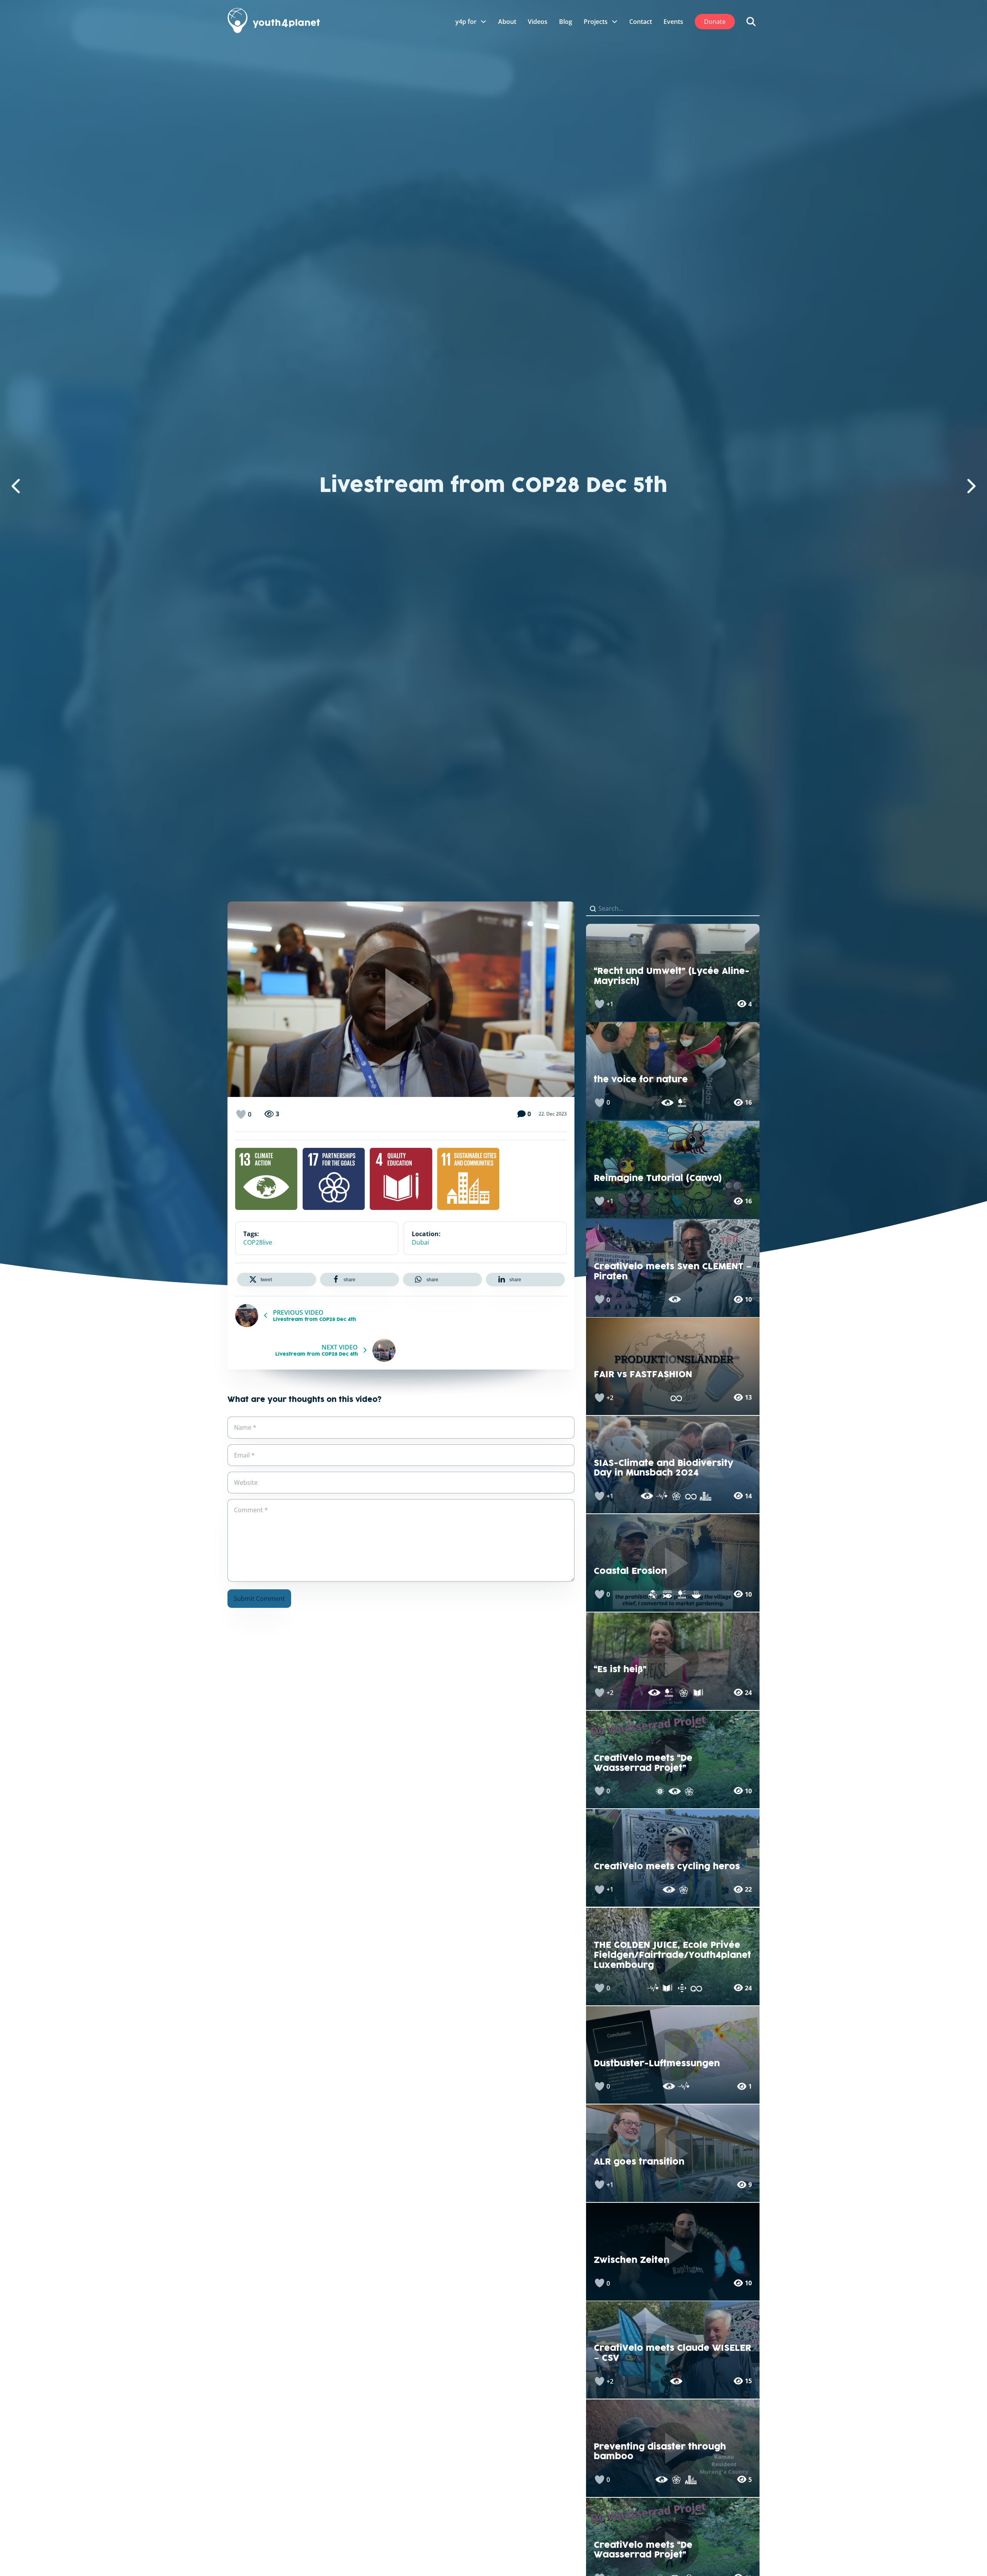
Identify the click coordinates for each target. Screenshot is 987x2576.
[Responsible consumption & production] (676, 1398)
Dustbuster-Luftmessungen (657, 2064)
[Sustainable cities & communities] (468, 1179)
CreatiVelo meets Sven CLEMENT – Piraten (673, 1272)
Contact (641, 22)
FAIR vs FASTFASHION (643, 1375)
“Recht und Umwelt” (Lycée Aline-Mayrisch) (672, 977)
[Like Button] (241, 1114)
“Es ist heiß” (620, 1670)
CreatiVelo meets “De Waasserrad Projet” (643, 1764)
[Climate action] (266, 1179)
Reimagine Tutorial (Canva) (658, 1178)
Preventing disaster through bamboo (660, 2452)
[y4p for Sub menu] (483, 22)
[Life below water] (667, 1594)
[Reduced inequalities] (682, 1988)
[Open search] (751, 22)
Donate (715, 22)
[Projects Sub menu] (615, 22)
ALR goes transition (639, 2162)
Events (673, 22)
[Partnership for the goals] (334, 1179)
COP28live (258, 1242)
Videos (538, 22)
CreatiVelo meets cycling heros (667, 1867)
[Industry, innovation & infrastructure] (653, 1594)
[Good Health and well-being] (662, 1496)
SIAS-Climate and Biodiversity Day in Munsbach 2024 (664, 1469)
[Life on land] (682, 1103)
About (507, 22)
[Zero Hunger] (696, 1594)
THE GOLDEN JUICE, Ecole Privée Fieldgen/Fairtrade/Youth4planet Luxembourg (672, 1955)
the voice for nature (641, 1080)
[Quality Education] (401, 1179)
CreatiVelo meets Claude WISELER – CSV (672, 2354)
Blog (566, 22)
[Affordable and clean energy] (660, 1791)
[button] (277, 1280)
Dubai (420, 1242)
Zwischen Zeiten (632, 2261)
